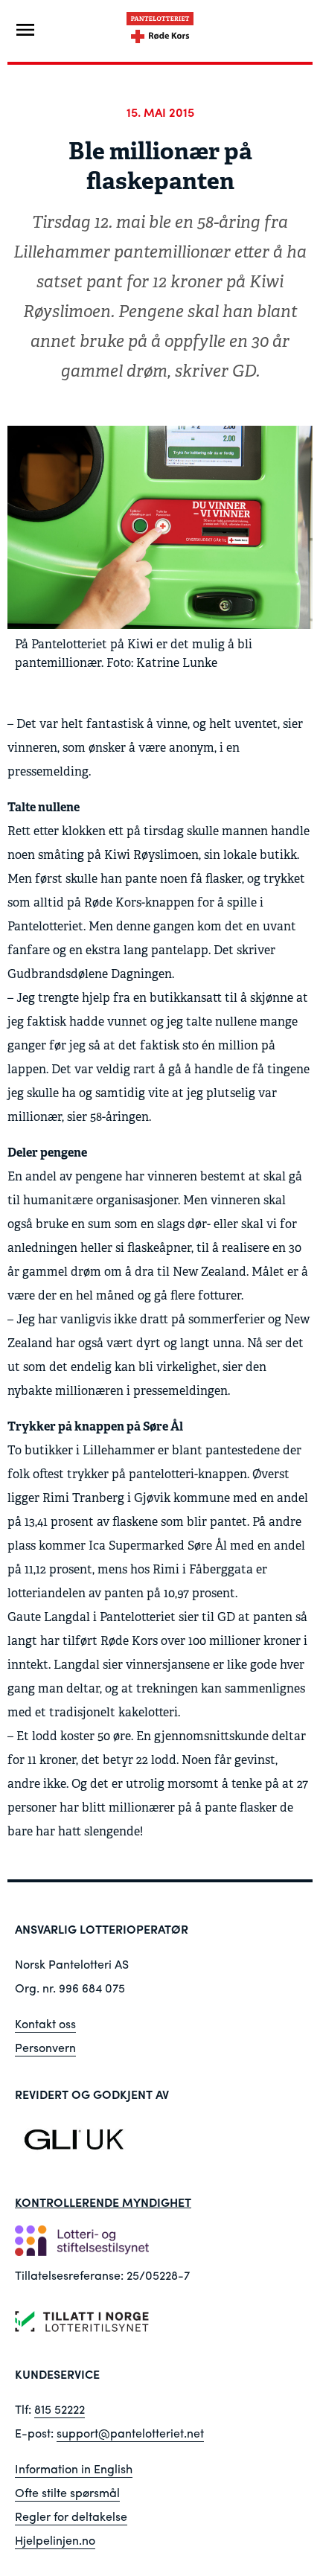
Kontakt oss (45, 2023)
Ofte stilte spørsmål (67, 2492)
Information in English (74, 2468)
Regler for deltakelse (71, 2516)
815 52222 (60, 2409)
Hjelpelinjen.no (55, 2540)
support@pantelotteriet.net (130, 2433)
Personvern (45, 2047)
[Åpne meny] (25, 30)
